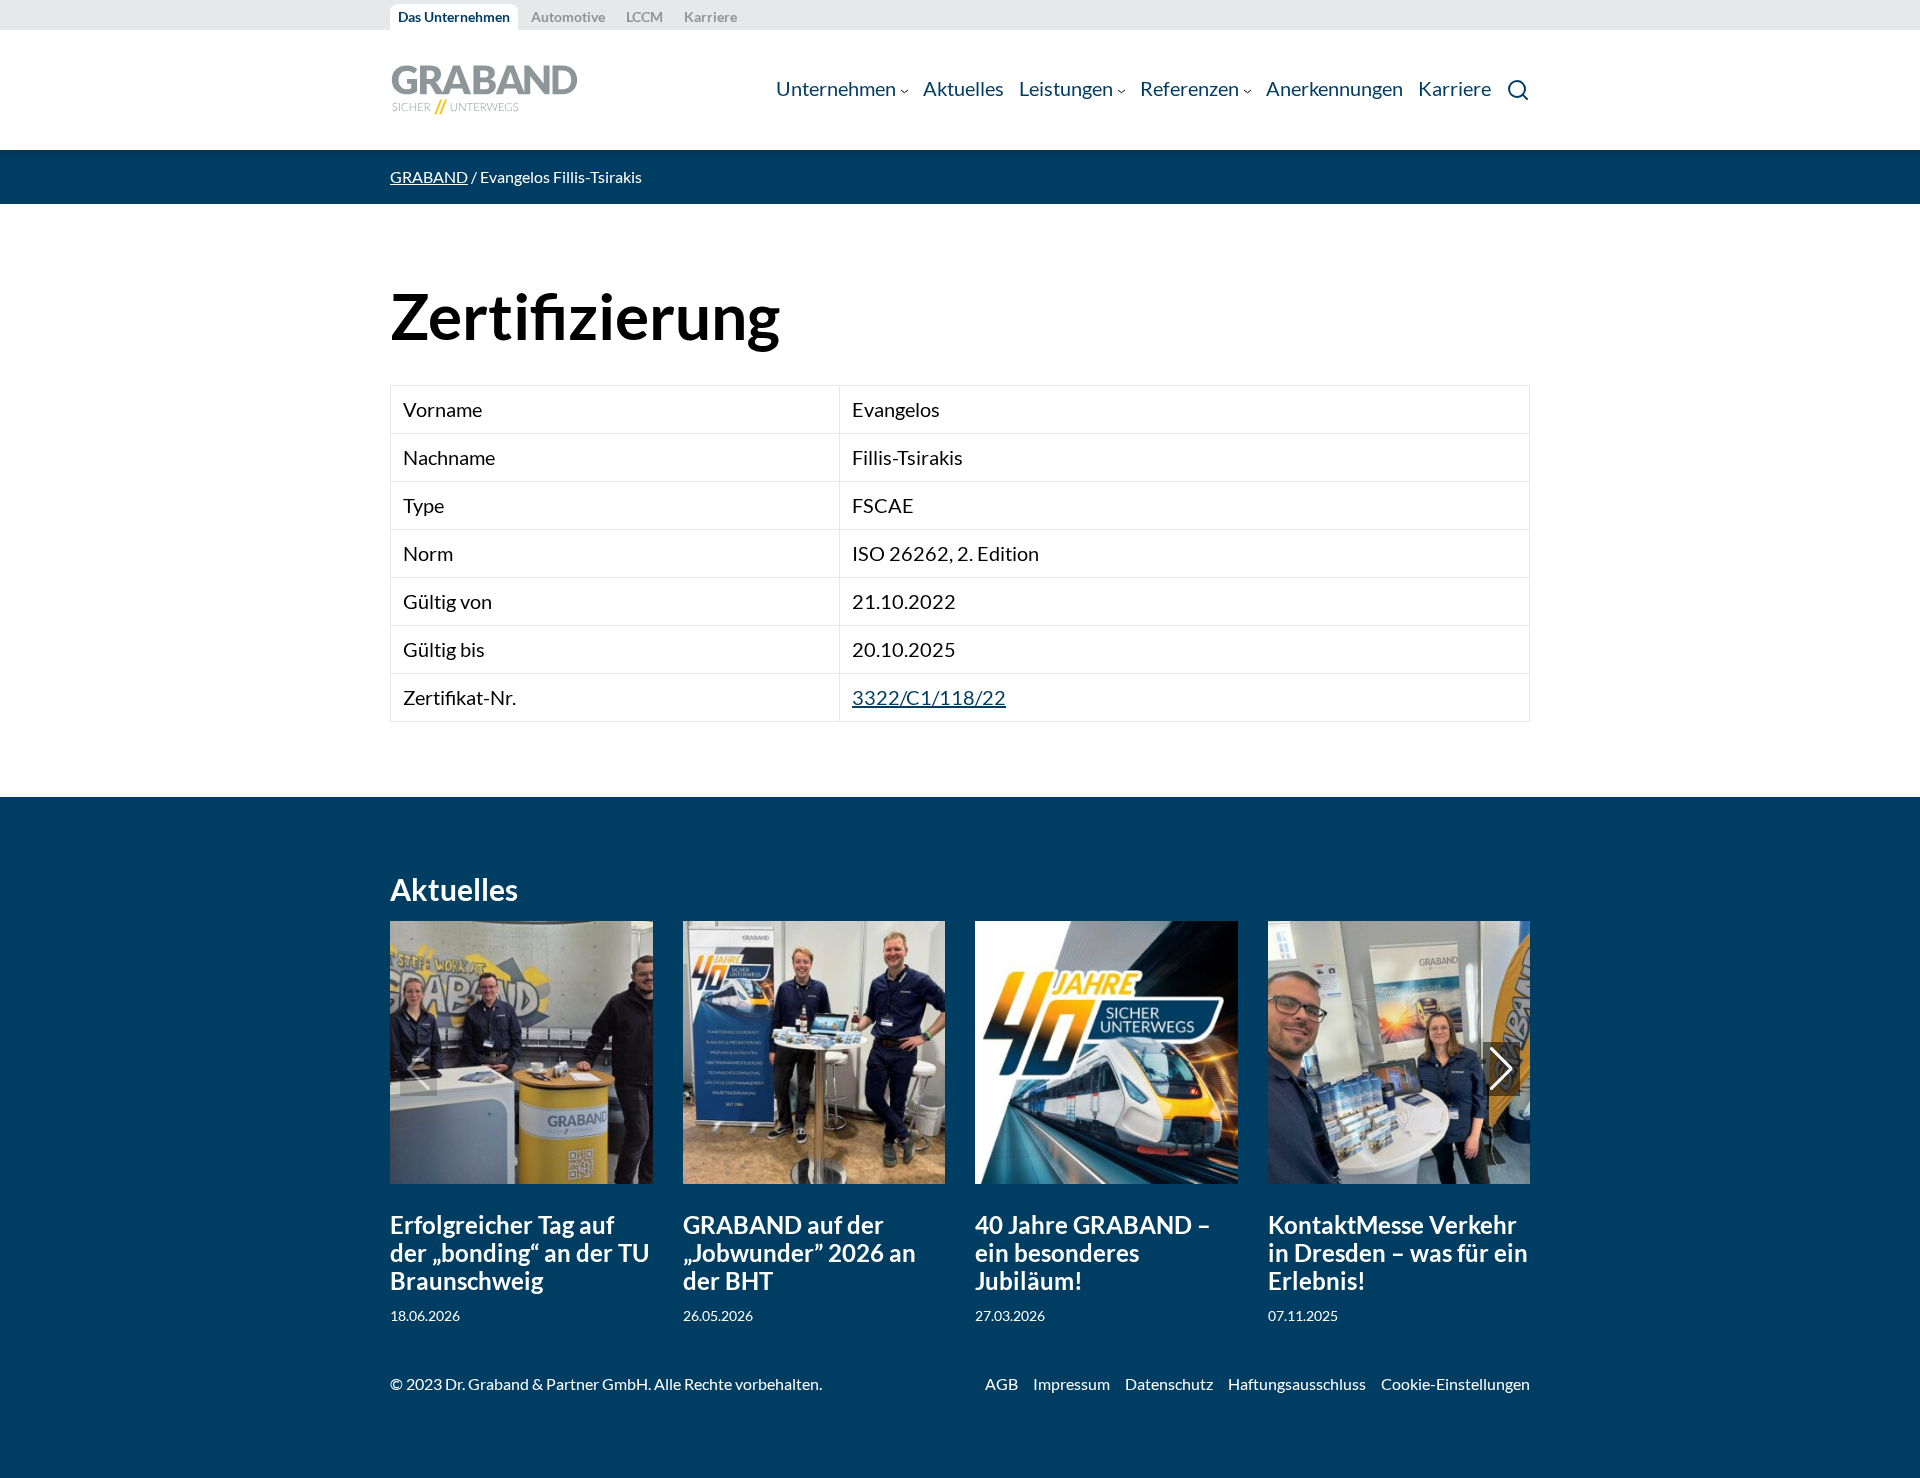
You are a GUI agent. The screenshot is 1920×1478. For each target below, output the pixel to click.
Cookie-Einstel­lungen (1455, 1383)
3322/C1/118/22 (929, 697)
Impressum (1071, 1383)
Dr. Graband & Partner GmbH (546, 1383)
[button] (1501, 1069)
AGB (1001, 1383)
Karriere (710, 16)
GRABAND (429, 176)
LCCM (644, 16)
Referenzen (1189, 88)
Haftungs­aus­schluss (1297, 1383)
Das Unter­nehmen (454, 16)
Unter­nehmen (836, 88)
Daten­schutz (1169, 1383)
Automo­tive (568, 16)
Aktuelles (963, 88)
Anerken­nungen (1334, 88)
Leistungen (1066, 88)
